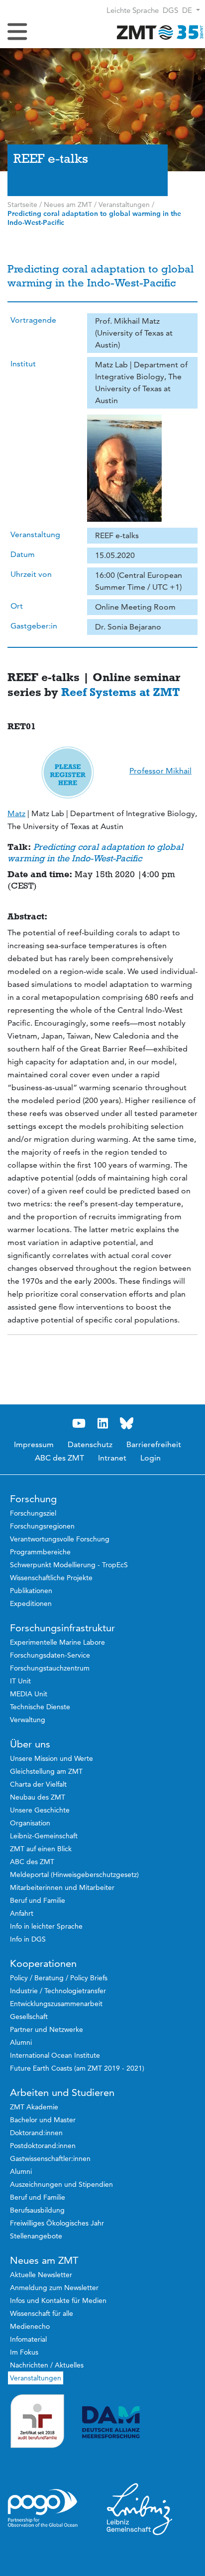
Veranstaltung (35, 534)
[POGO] (43, 2508)
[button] (191, 10)
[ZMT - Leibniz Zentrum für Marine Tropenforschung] (158, 32)
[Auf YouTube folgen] (79, 1424)
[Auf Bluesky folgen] (126, 1424)
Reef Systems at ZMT (121, 692)
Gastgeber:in (34, 626)
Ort (17, 606)
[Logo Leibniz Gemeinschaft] (140, 2508)
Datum (23, 554)
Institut (23, 364)
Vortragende (33, 320)
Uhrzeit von (31, 574)
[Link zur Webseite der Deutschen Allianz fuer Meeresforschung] (140, 2422)
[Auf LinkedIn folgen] (102, 1424)
